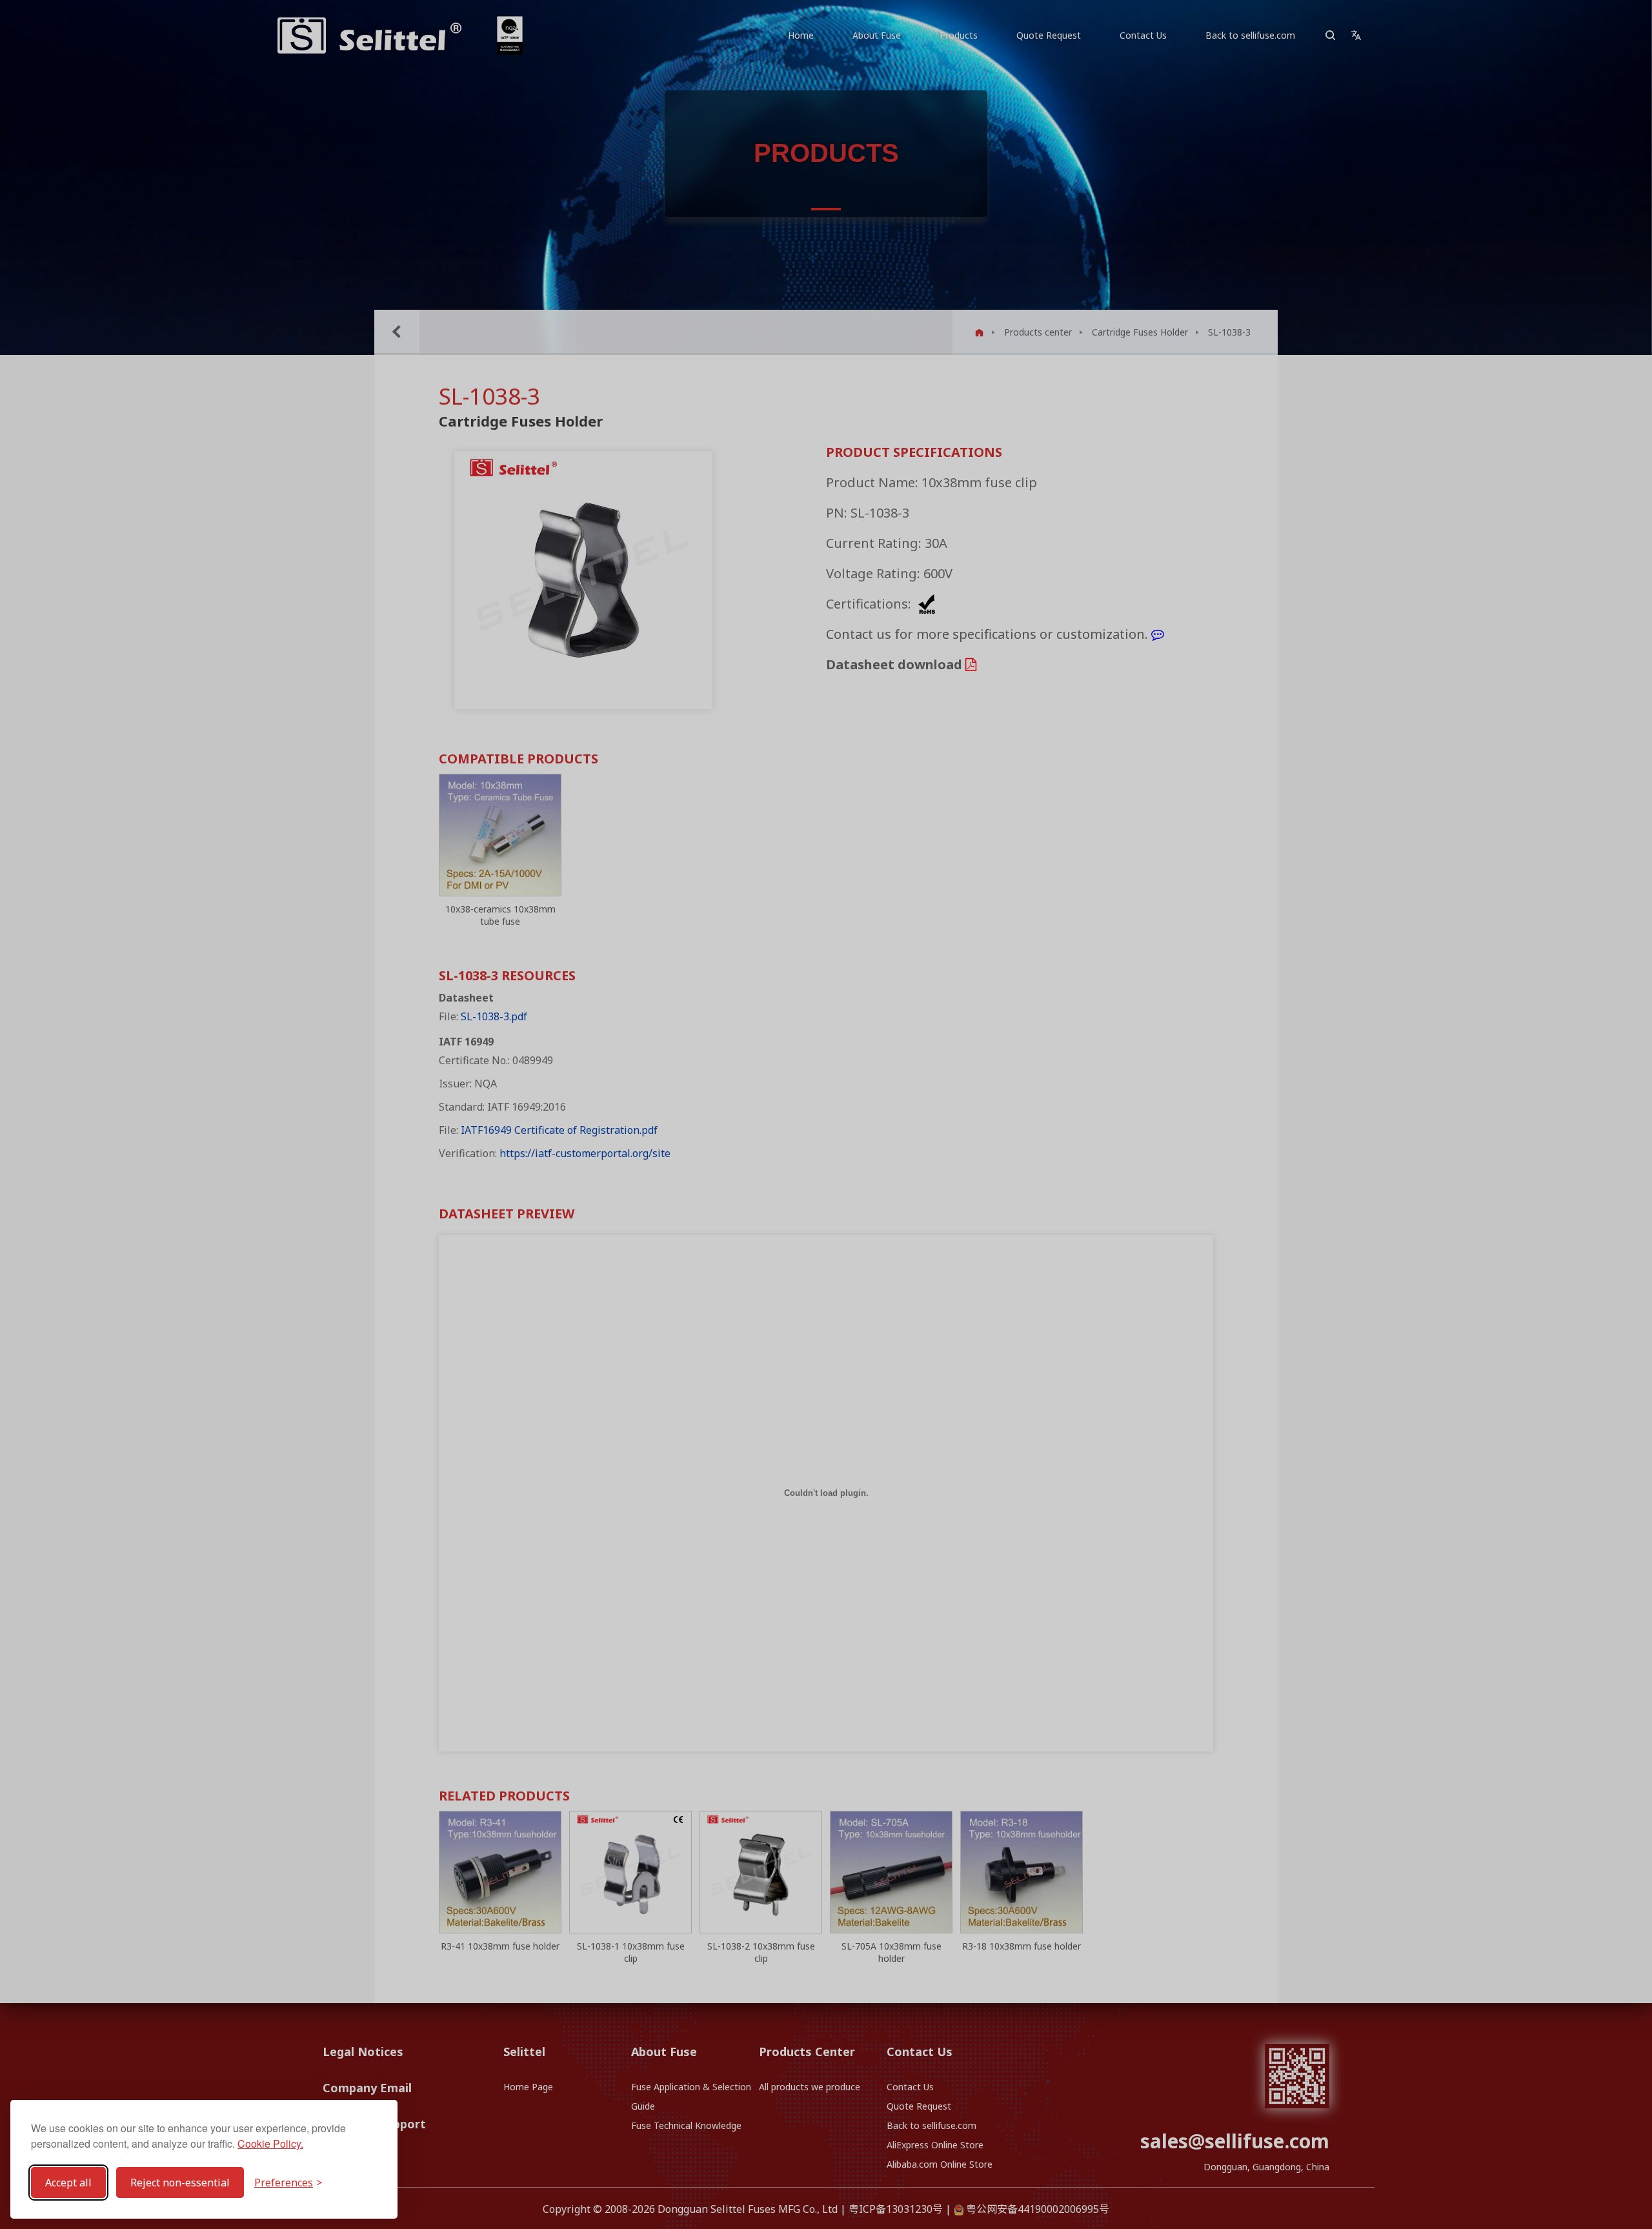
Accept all (68, 2183)
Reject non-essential (180, 2183)
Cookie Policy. (270, 2143)
